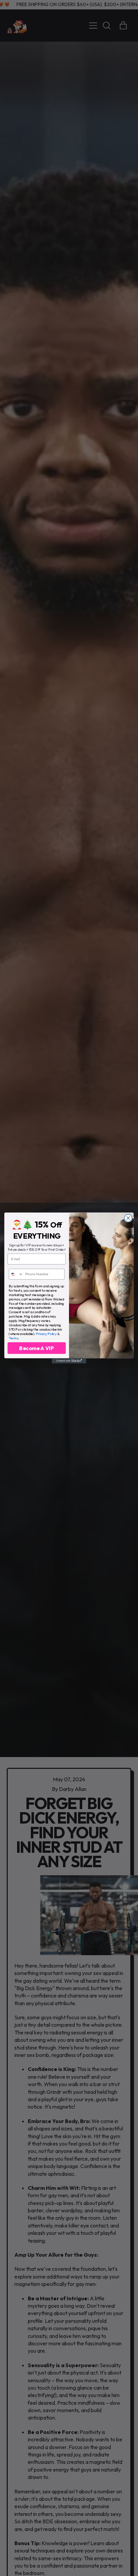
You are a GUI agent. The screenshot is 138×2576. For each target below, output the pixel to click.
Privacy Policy (46, 1333)
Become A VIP (37, 1348)
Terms (13, 1338)
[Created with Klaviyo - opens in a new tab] (69, 1361)
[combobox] (16, 1274)
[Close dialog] (128, 1218)
